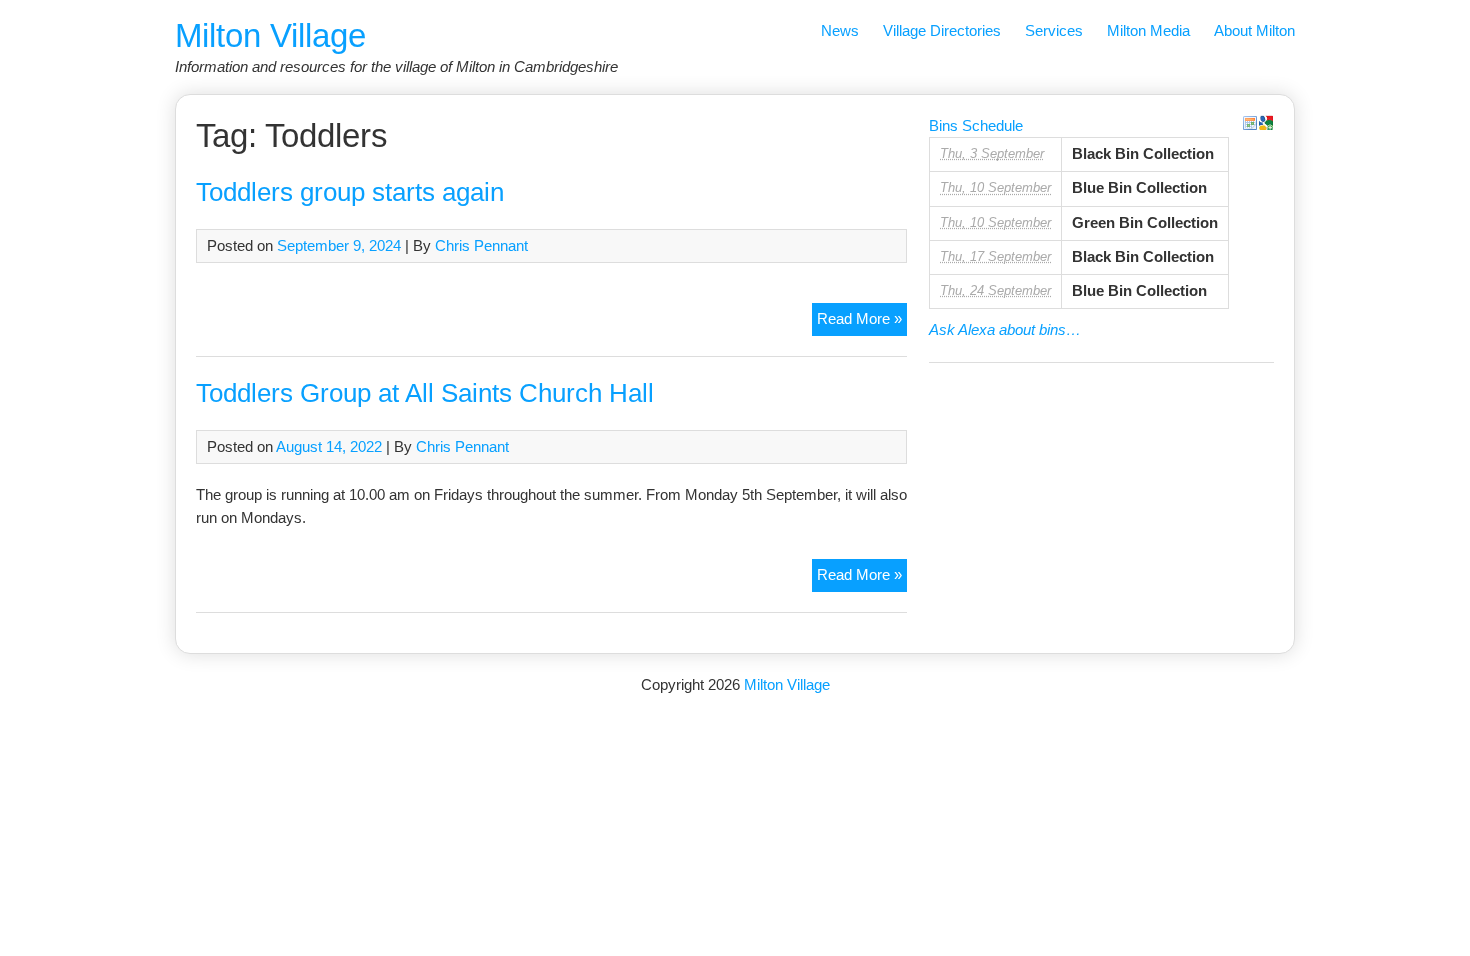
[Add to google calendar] (1266, 123)
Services (1054, 30)
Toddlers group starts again (350, 192)
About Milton (1254, 30)
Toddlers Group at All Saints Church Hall (425, 393)
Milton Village (270, 35)
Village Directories (942, 30)
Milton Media (1148, 30)
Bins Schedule (976, 125)
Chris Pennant (481, 245)
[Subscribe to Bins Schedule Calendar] (1250, 123)
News (840, 30)
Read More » (862, 322)
